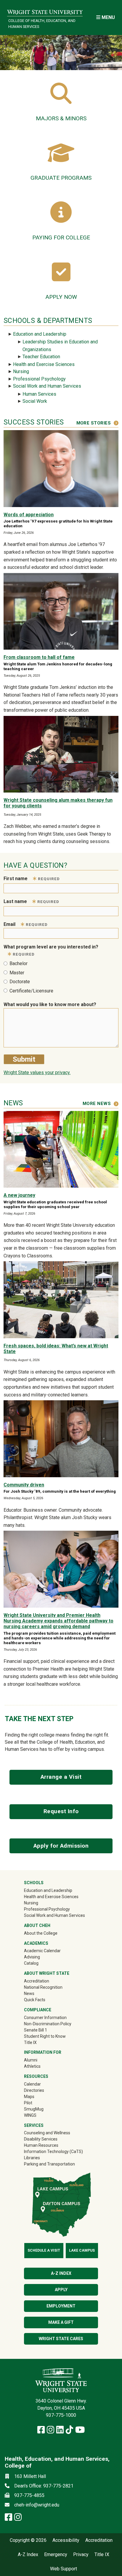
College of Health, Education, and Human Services (42, 23)
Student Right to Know (45, 2036)
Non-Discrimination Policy (48, 2024)
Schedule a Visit (44, 2250)
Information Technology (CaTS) (53, 2152)
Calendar (32, 2084)
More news (97, 1104)
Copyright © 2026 (28, 2540)
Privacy (81, 2555)
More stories (94, 423)
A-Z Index (28, 2555)
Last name (31, 901)
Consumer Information (45, 2018)
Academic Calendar (42, 1951)
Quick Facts (35, 2000)
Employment (61, 2306)
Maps (29, 2097)
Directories (34, 2090)
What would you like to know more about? (50, 1004)
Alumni (39, 2060)
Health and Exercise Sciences (44, 364)
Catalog (31, 1963)
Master (17, 973)
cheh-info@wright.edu (37, 2505)
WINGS (30, 2115)
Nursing (21, 371)
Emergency (56, 2555)
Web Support (64, 2569)
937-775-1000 (61, 2415)
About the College (41, 1933)
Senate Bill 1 (36, 2030)
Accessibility (66, 2540)
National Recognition (43, 1987)
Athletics (41, 2066)
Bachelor (19, 963)
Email (26, 924)
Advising (32, 1957)
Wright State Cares (61, 2339)
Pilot (28, 2103)
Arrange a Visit (61, 1777)
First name (32, 879)
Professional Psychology (39, 379)
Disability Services (41, 2139)
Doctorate (20, 982)
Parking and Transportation (49, 2164)
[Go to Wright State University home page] (45, 11)
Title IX (30, 2043)
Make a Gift (61, 2322)
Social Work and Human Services (47, 386)
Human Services (39, 394)
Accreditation (37, 1981)
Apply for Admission (61, 1846)
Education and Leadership (40, 334)
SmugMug (42, 2109)
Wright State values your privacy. (37, 1072)
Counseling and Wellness (47, 2133)
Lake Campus (82, 2250)
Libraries (32, 2158)
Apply (61, 2290)
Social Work (35, 401)
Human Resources (41, 2145)
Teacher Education (41, 357)
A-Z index (61, 2273)
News (29, 1993)
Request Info (61, 1811)
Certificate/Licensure (31, 991)
